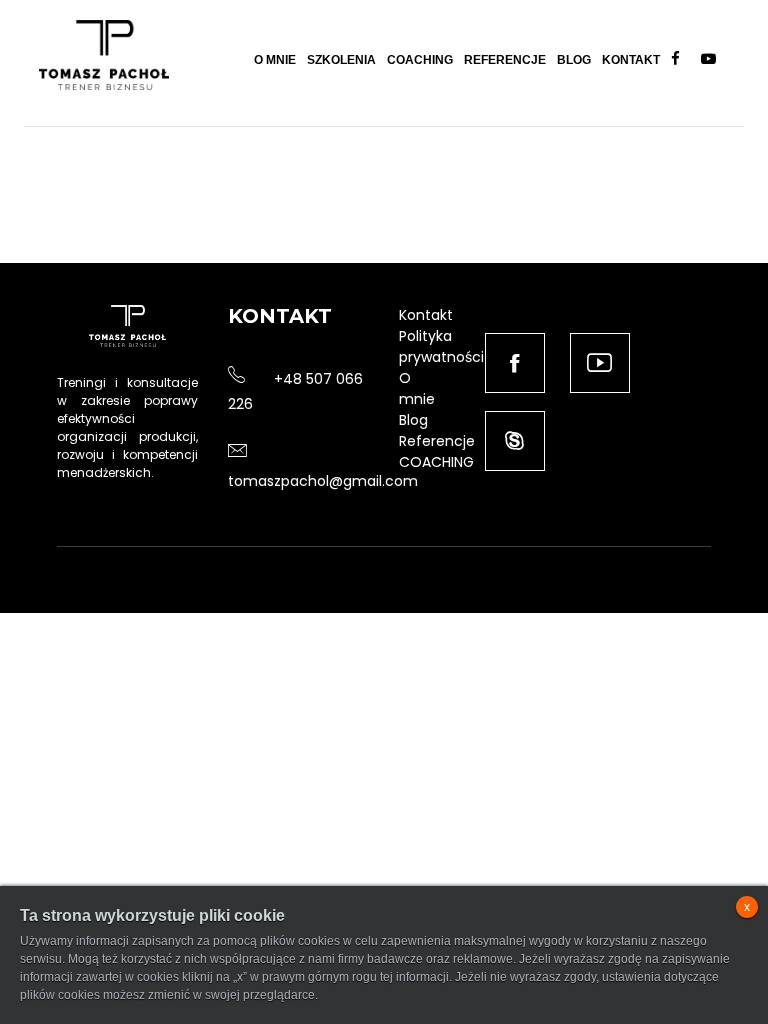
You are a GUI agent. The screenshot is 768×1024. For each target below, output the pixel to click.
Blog (574, 60)
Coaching (420, 60)
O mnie (275, 60)
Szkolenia (341, 60)
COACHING (436, 462)
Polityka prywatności (441, 346)
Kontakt (631, 60)
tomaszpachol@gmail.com (323, 481)
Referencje (505, 60)
